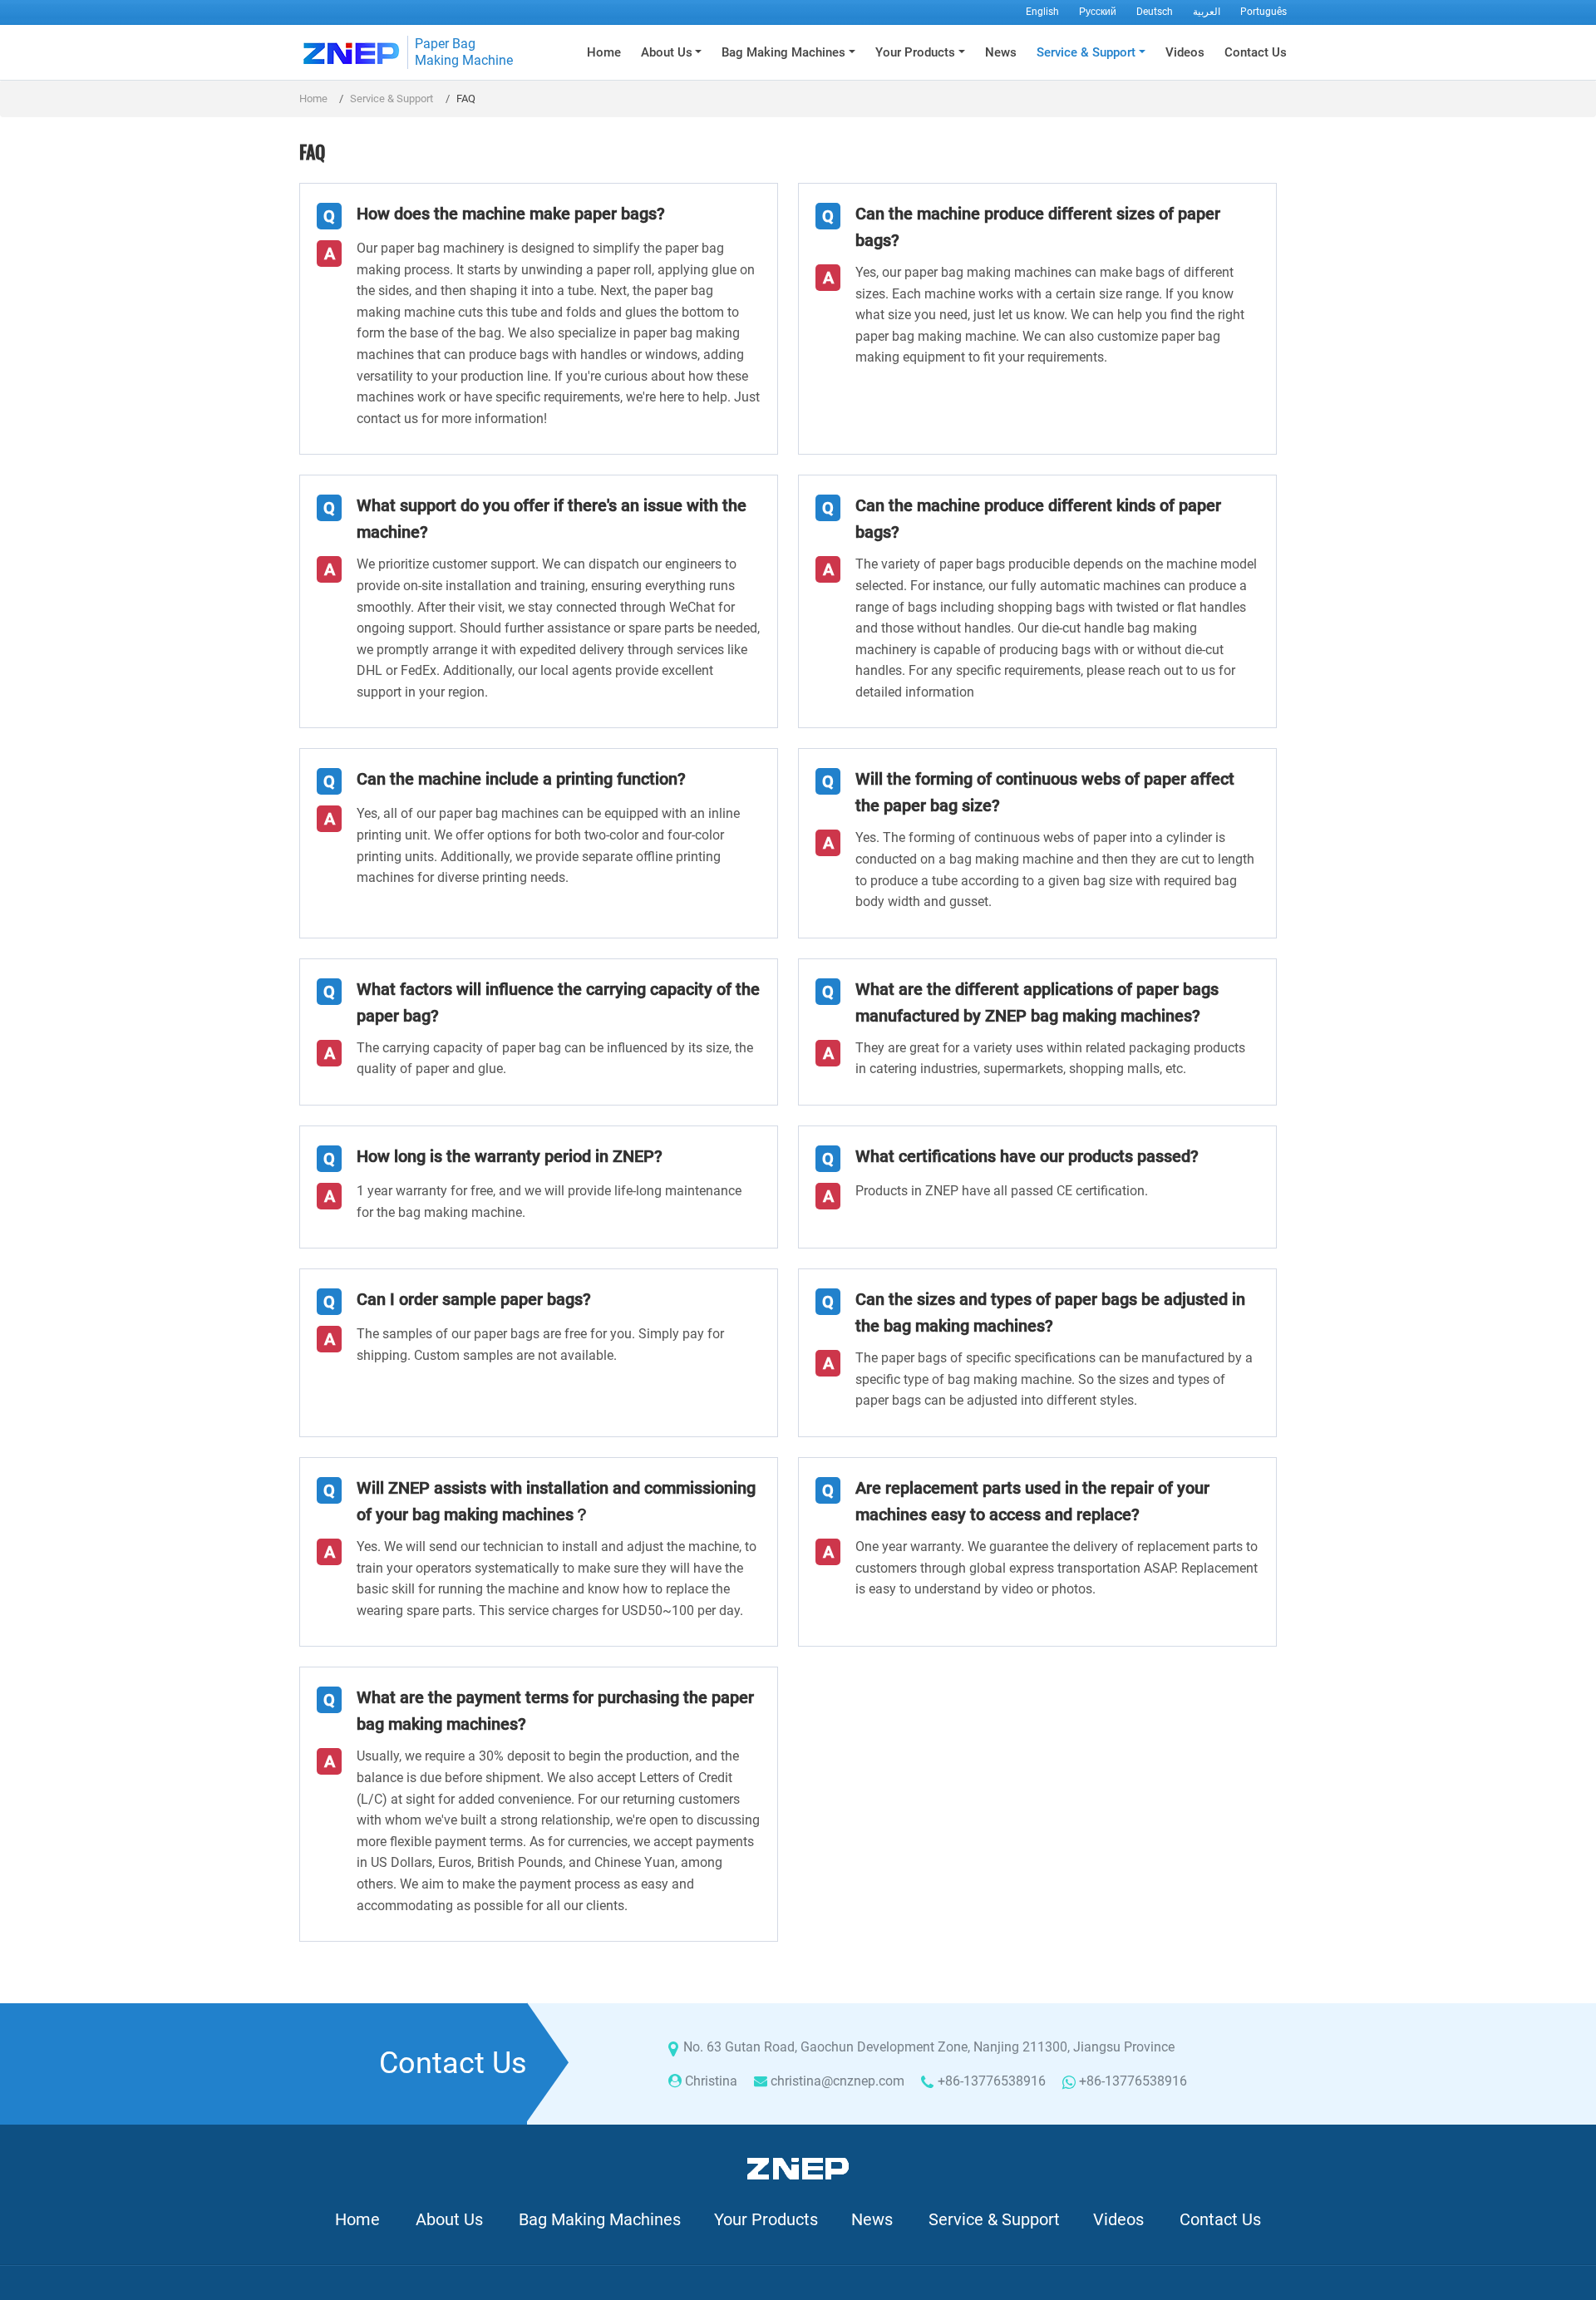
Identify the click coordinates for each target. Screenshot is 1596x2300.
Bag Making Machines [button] (783, 52)
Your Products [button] (915, 52)
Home (604, 52)
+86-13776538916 (992, 2081)
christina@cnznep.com (837, 2081)
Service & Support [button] (1086, 52)
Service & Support (392, 99)
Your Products (766, 2219)
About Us (449, 2219)
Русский (1098, 12)
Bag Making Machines (600, 2219)
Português (1263, 12)
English (1042, 12)
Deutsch (1155, 12)
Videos (1185, 52)
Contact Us (1256, 52)
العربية (1207, 12)
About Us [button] (667, 52)
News (1001, 52)
